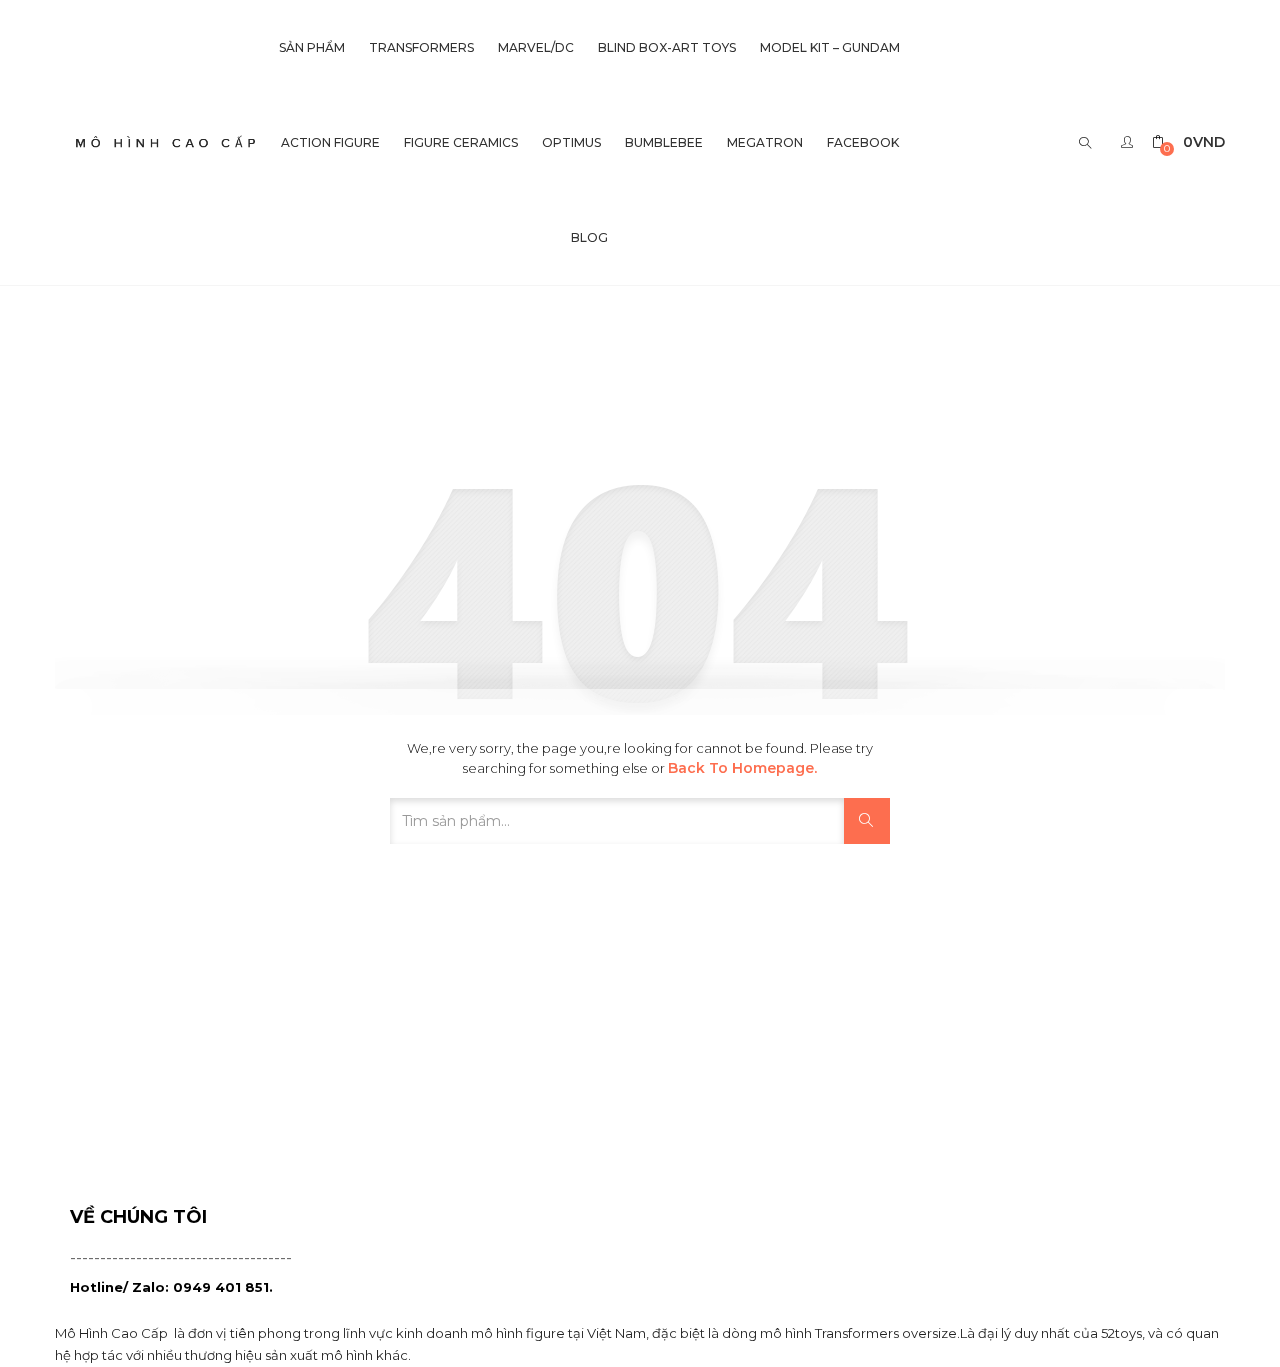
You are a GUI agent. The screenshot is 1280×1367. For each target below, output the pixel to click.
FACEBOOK (863, 142)
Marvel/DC (536, 47)
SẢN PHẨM (312, 47)
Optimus (571, 142)
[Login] (1129, 142)
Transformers (421, 47)
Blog (589, 237)
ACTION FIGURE (330, 142)
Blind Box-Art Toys (667, 47)
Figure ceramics (461, 142)
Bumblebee (664, 142)
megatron (765, 142)
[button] (1188, 142)
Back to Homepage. (742, 768)
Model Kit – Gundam (830, 47)
